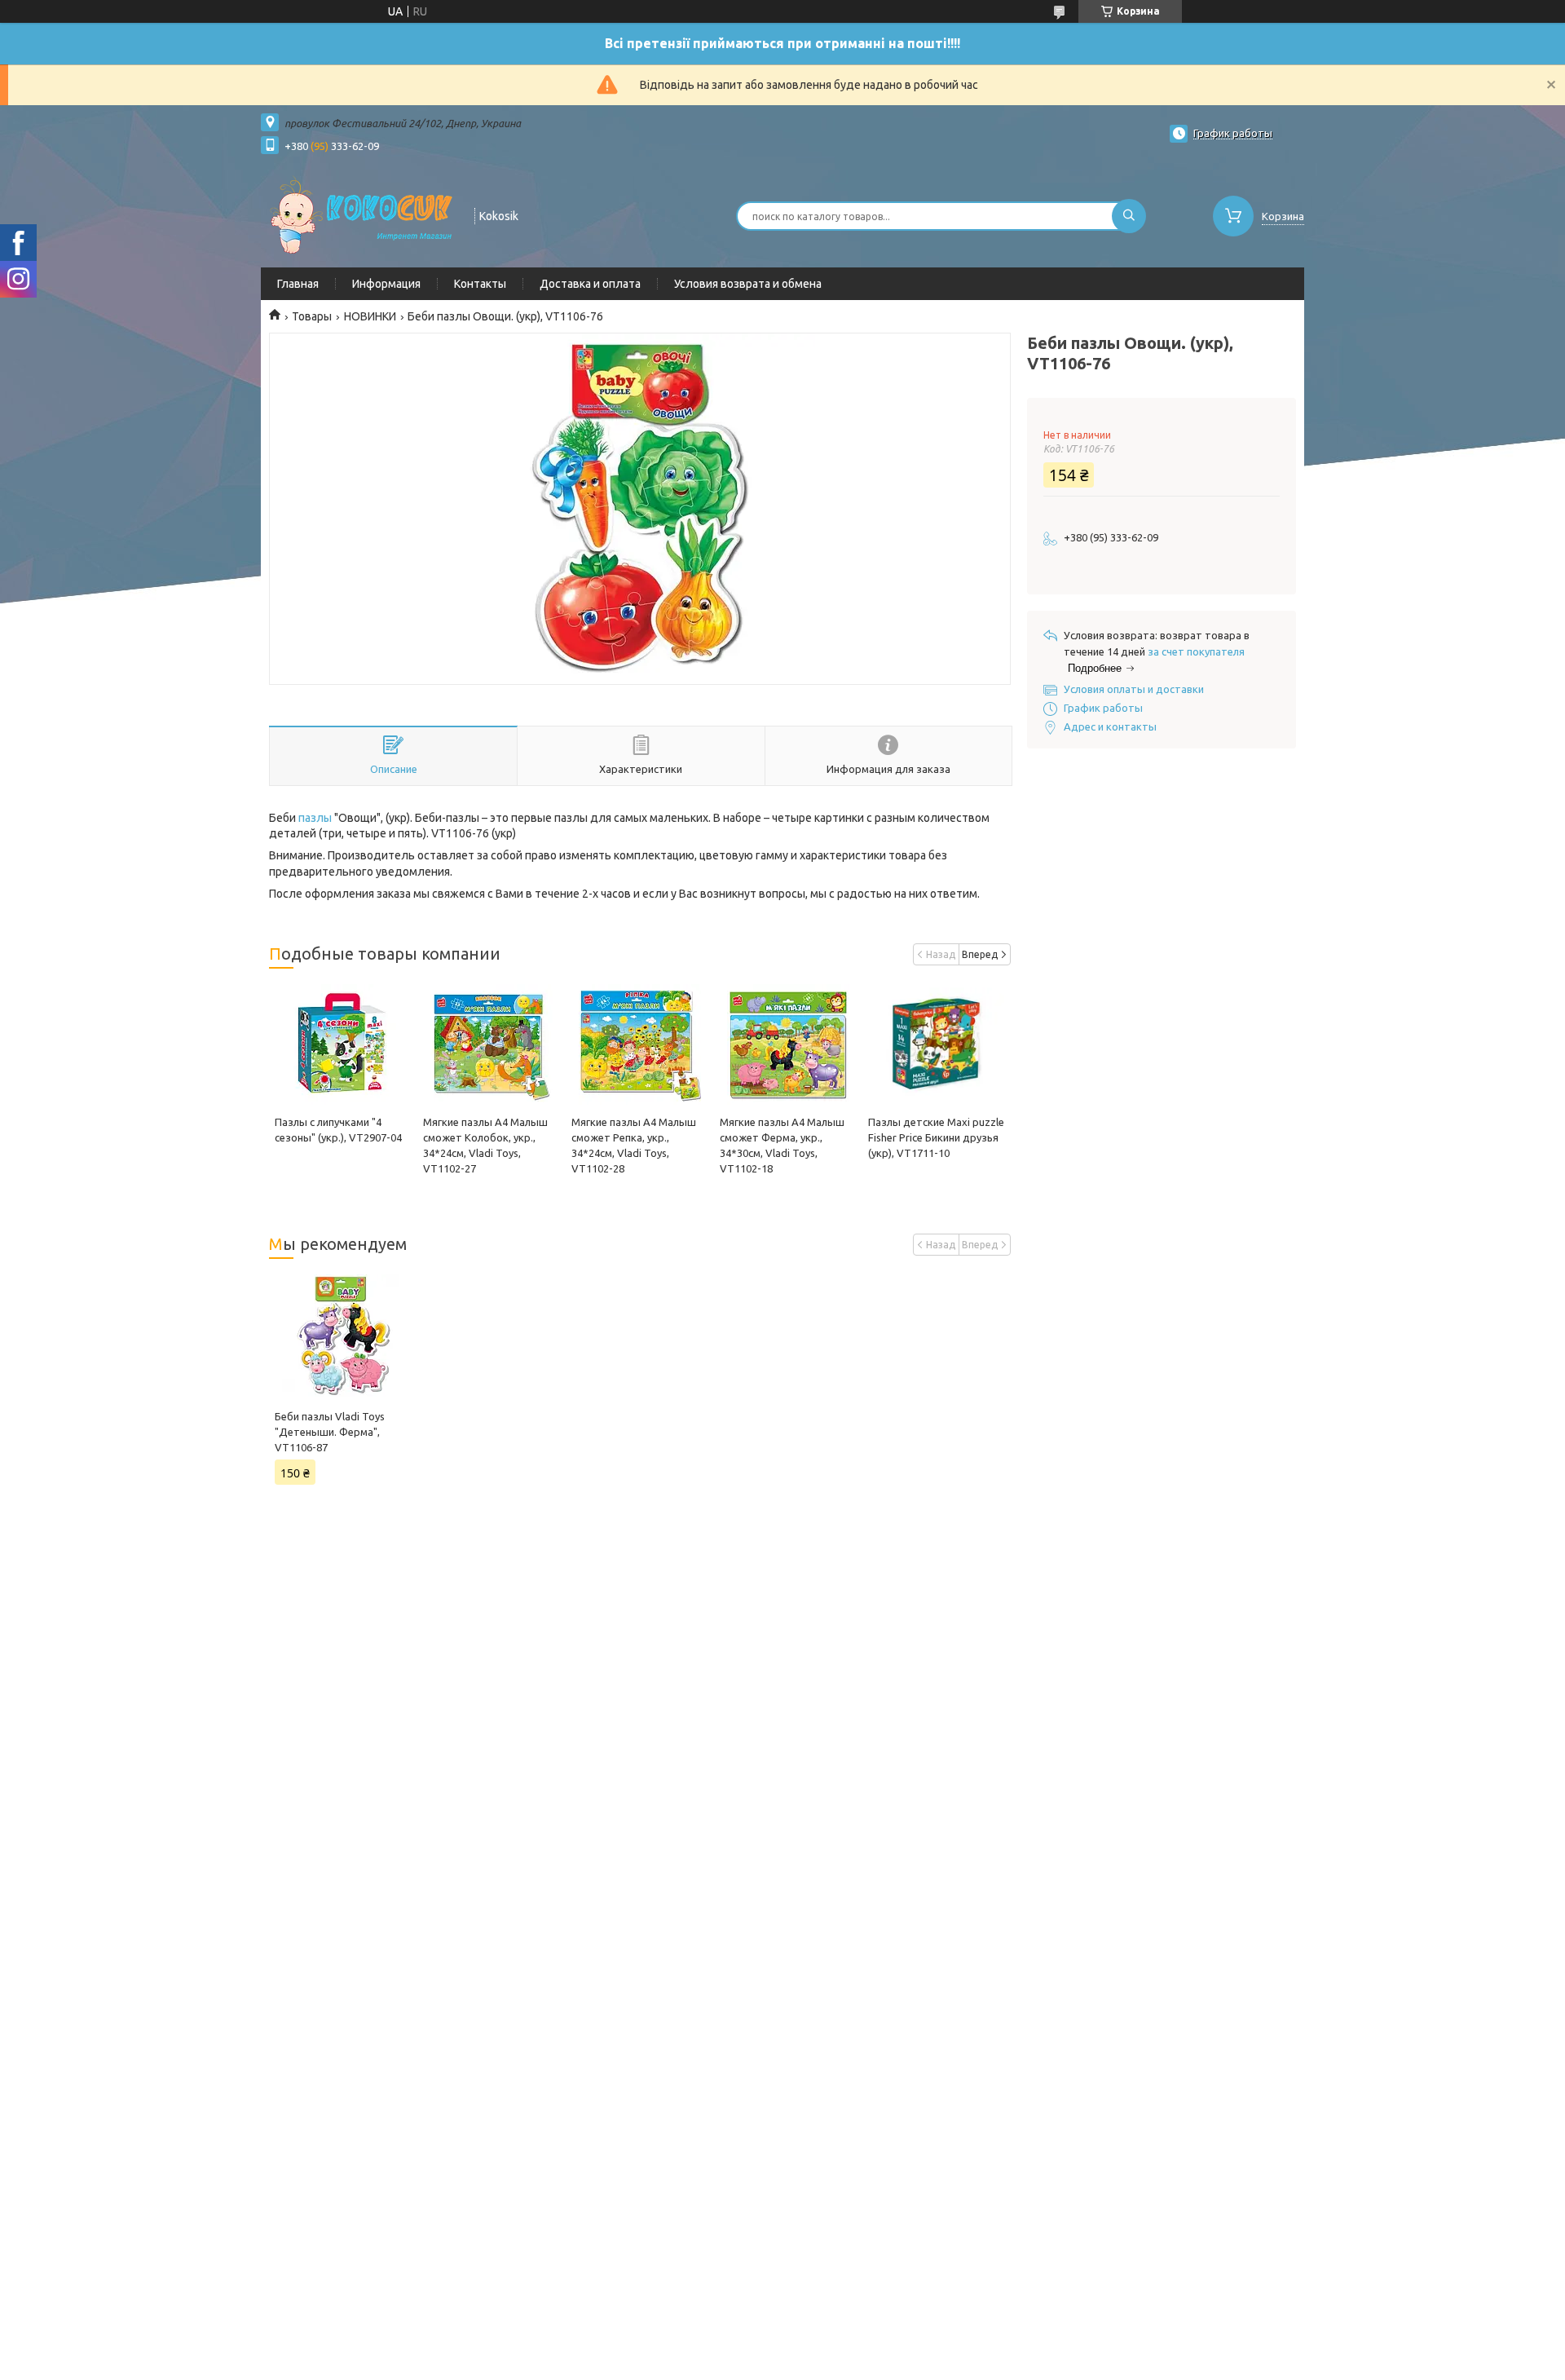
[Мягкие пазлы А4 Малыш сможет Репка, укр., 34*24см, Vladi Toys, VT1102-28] (639, 1045)
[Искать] (1129, 216)
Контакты (480, 284)
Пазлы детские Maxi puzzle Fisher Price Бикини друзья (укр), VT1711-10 (936, 1137)
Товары (312, 316)
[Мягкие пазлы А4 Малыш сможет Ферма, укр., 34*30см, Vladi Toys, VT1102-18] (788, 1045)
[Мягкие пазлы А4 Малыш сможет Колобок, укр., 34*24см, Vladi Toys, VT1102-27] (491, 1045)
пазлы (315, 818)
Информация (386, 284)
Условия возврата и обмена (748, 284)
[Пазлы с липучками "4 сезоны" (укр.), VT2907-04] (343, 1045)
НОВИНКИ (370, 316)
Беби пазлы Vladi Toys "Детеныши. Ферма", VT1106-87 (330, 1432)
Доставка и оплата (590, 284)
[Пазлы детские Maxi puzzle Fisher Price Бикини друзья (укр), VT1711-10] (936, 1045)
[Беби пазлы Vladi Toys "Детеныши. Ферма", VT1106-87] (343, 1336)
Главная (298, 284)
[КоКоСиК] (360, 214)
